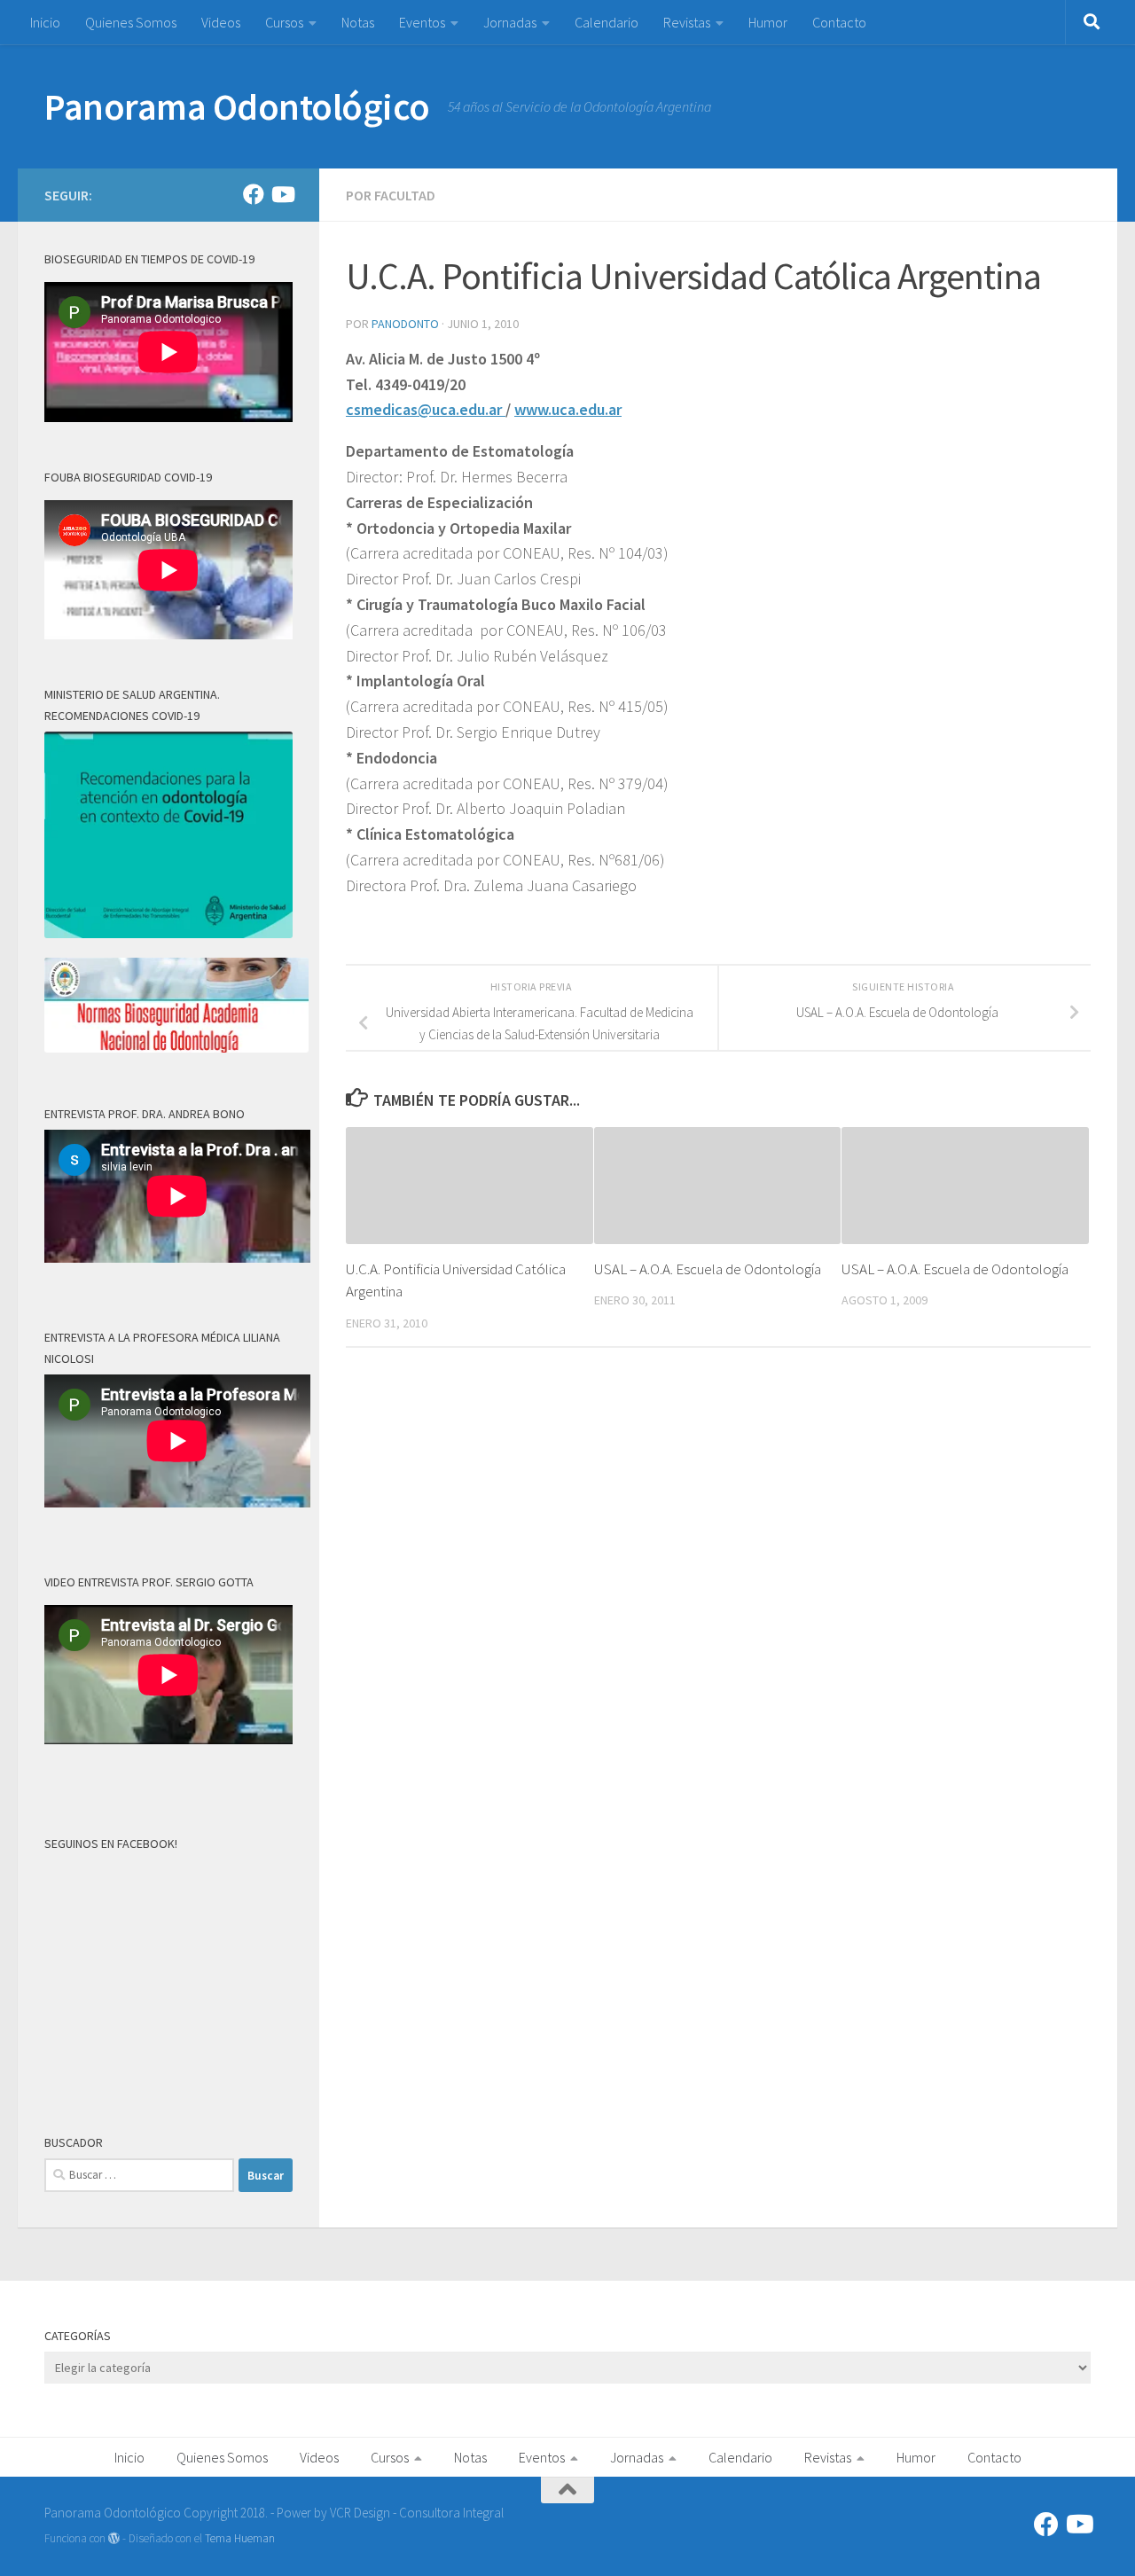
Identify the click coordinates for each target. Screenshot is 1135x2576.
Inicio (45, 22)
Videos (221, 22)
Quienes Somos (131, 22)
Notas (358, 22)
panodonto (405, 324)
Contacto (839, 22)
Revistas (687, 22)
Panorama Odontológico (237, 106)
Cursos (284, 22)
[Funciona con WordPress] (114, 2538)
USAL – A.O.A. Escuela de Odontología (708, 1269)
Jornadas (510, 22)
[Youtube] (282, 194)
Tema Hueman (240, 2538)
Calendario (607, 22)
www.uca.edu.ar (568, 409)
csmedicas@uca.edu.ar (426, 409)
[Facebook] (254, 194)
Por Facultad (391, 195)
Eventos (422, 22)
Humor (768, 22)
